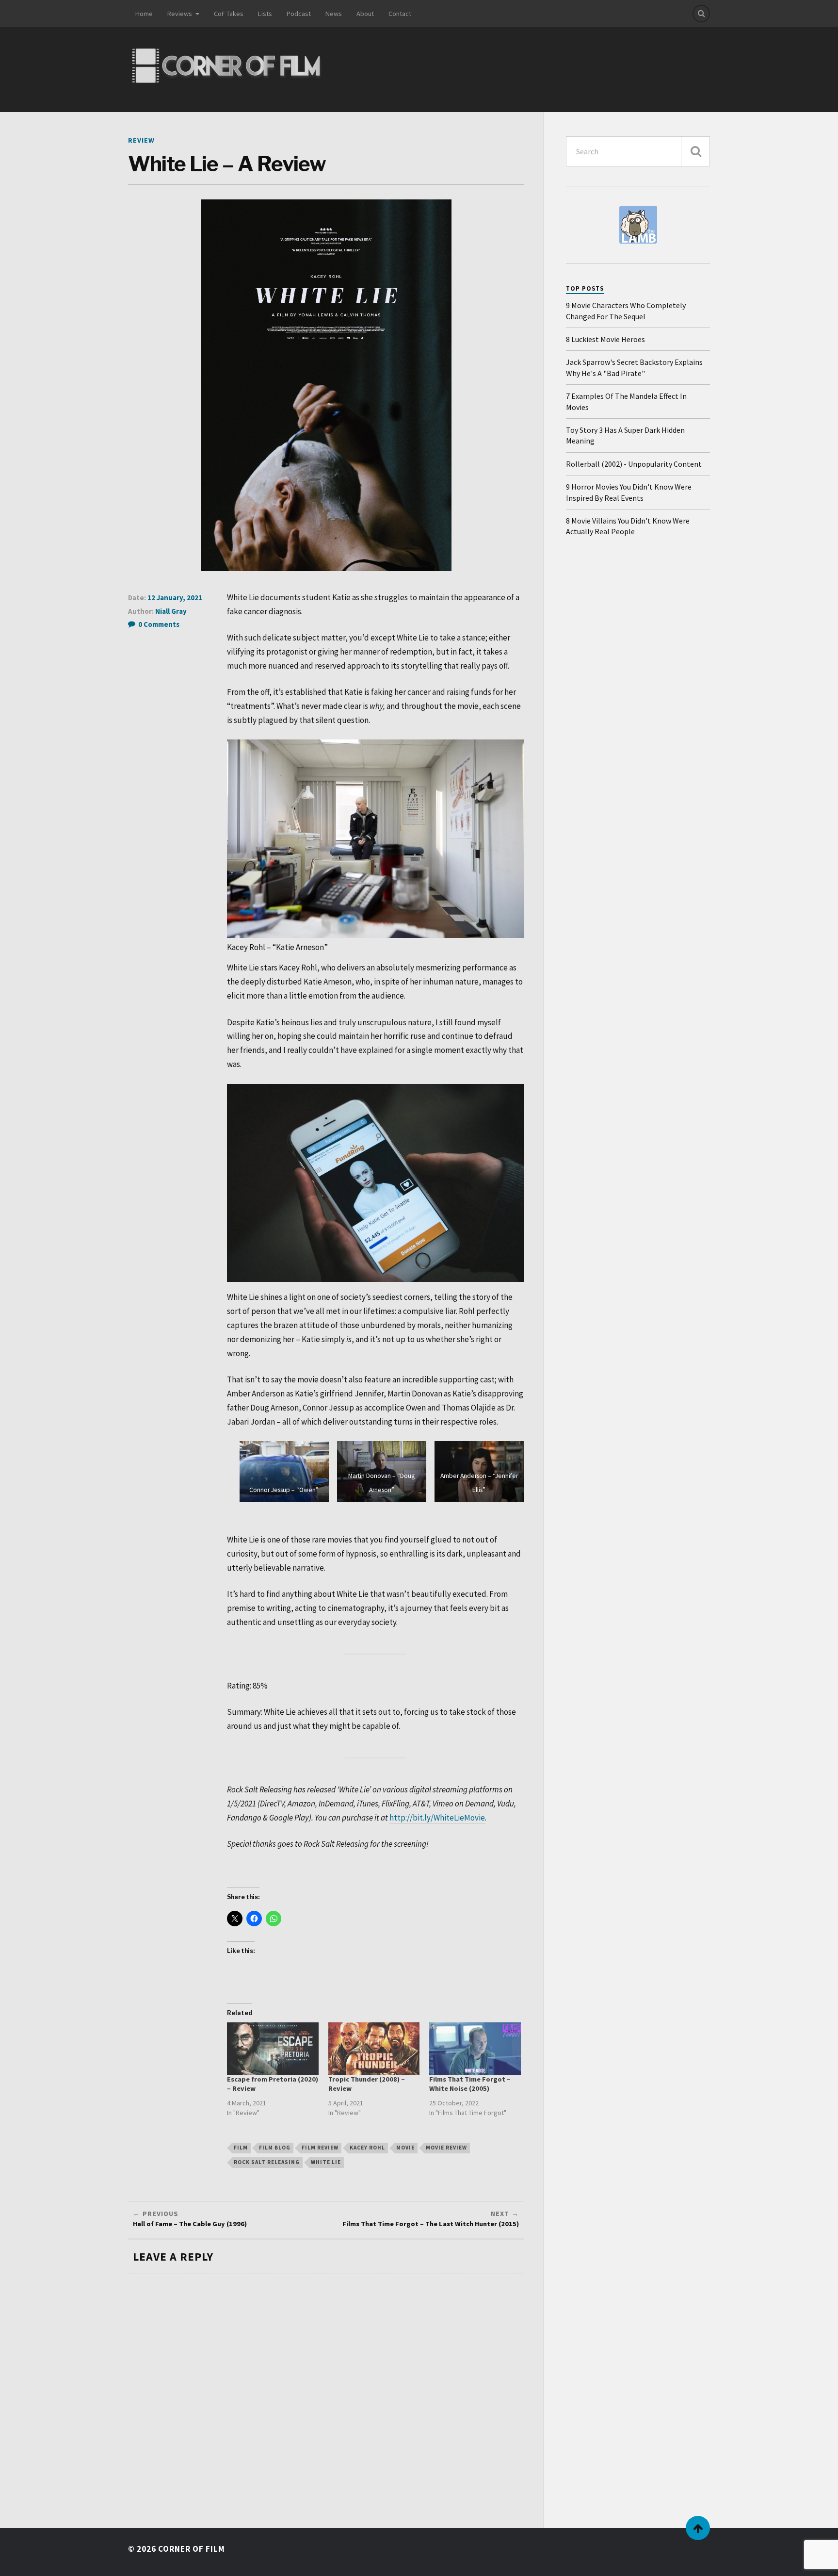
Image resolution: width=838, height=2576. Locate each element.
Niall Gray (171, 611)
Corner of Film (192, 2549)
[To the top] (698, 2528)
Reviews (180, 14)
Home (144, 14)
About (365, 14)
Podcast (299, 14)
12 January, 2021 (175, 598)
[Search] (701, 14)
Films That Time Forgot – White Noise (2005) (470, 2084)
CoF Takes (229, 14)
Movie (405, 2148)
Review (141, 140)
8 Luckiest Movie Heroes (605, 339)
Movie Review (446, 2148)
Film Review (320, 2148)
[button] (284, 1471)
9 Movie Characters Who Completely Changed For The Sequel (626, 311)
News (334, 14)
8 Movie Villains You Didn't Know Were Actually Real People (628, 526)
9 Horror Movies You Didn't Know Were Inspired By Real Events (629, 492)
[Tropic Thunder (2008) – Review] (374, 2049)
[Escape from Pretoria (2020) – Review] (273, 2049)
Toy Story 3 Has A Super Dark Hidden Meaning (625, 435)
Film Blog (275, 2148)
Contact (400, 14)
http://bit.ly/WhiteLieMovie (437, 1818)
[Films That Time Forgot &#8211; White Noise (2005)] (475, 2049)
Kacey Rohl (367, 2148)
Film (241, 2148)
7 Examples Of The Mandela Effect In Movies (626, 401)
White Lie (326, 2162)
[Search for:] (638, 151)
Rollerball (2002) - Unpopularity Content (634, 464)
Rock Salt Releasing (267, 2162)
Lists (265, 14)
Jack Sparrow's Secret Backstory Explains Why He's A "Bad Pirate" (634, 367)
